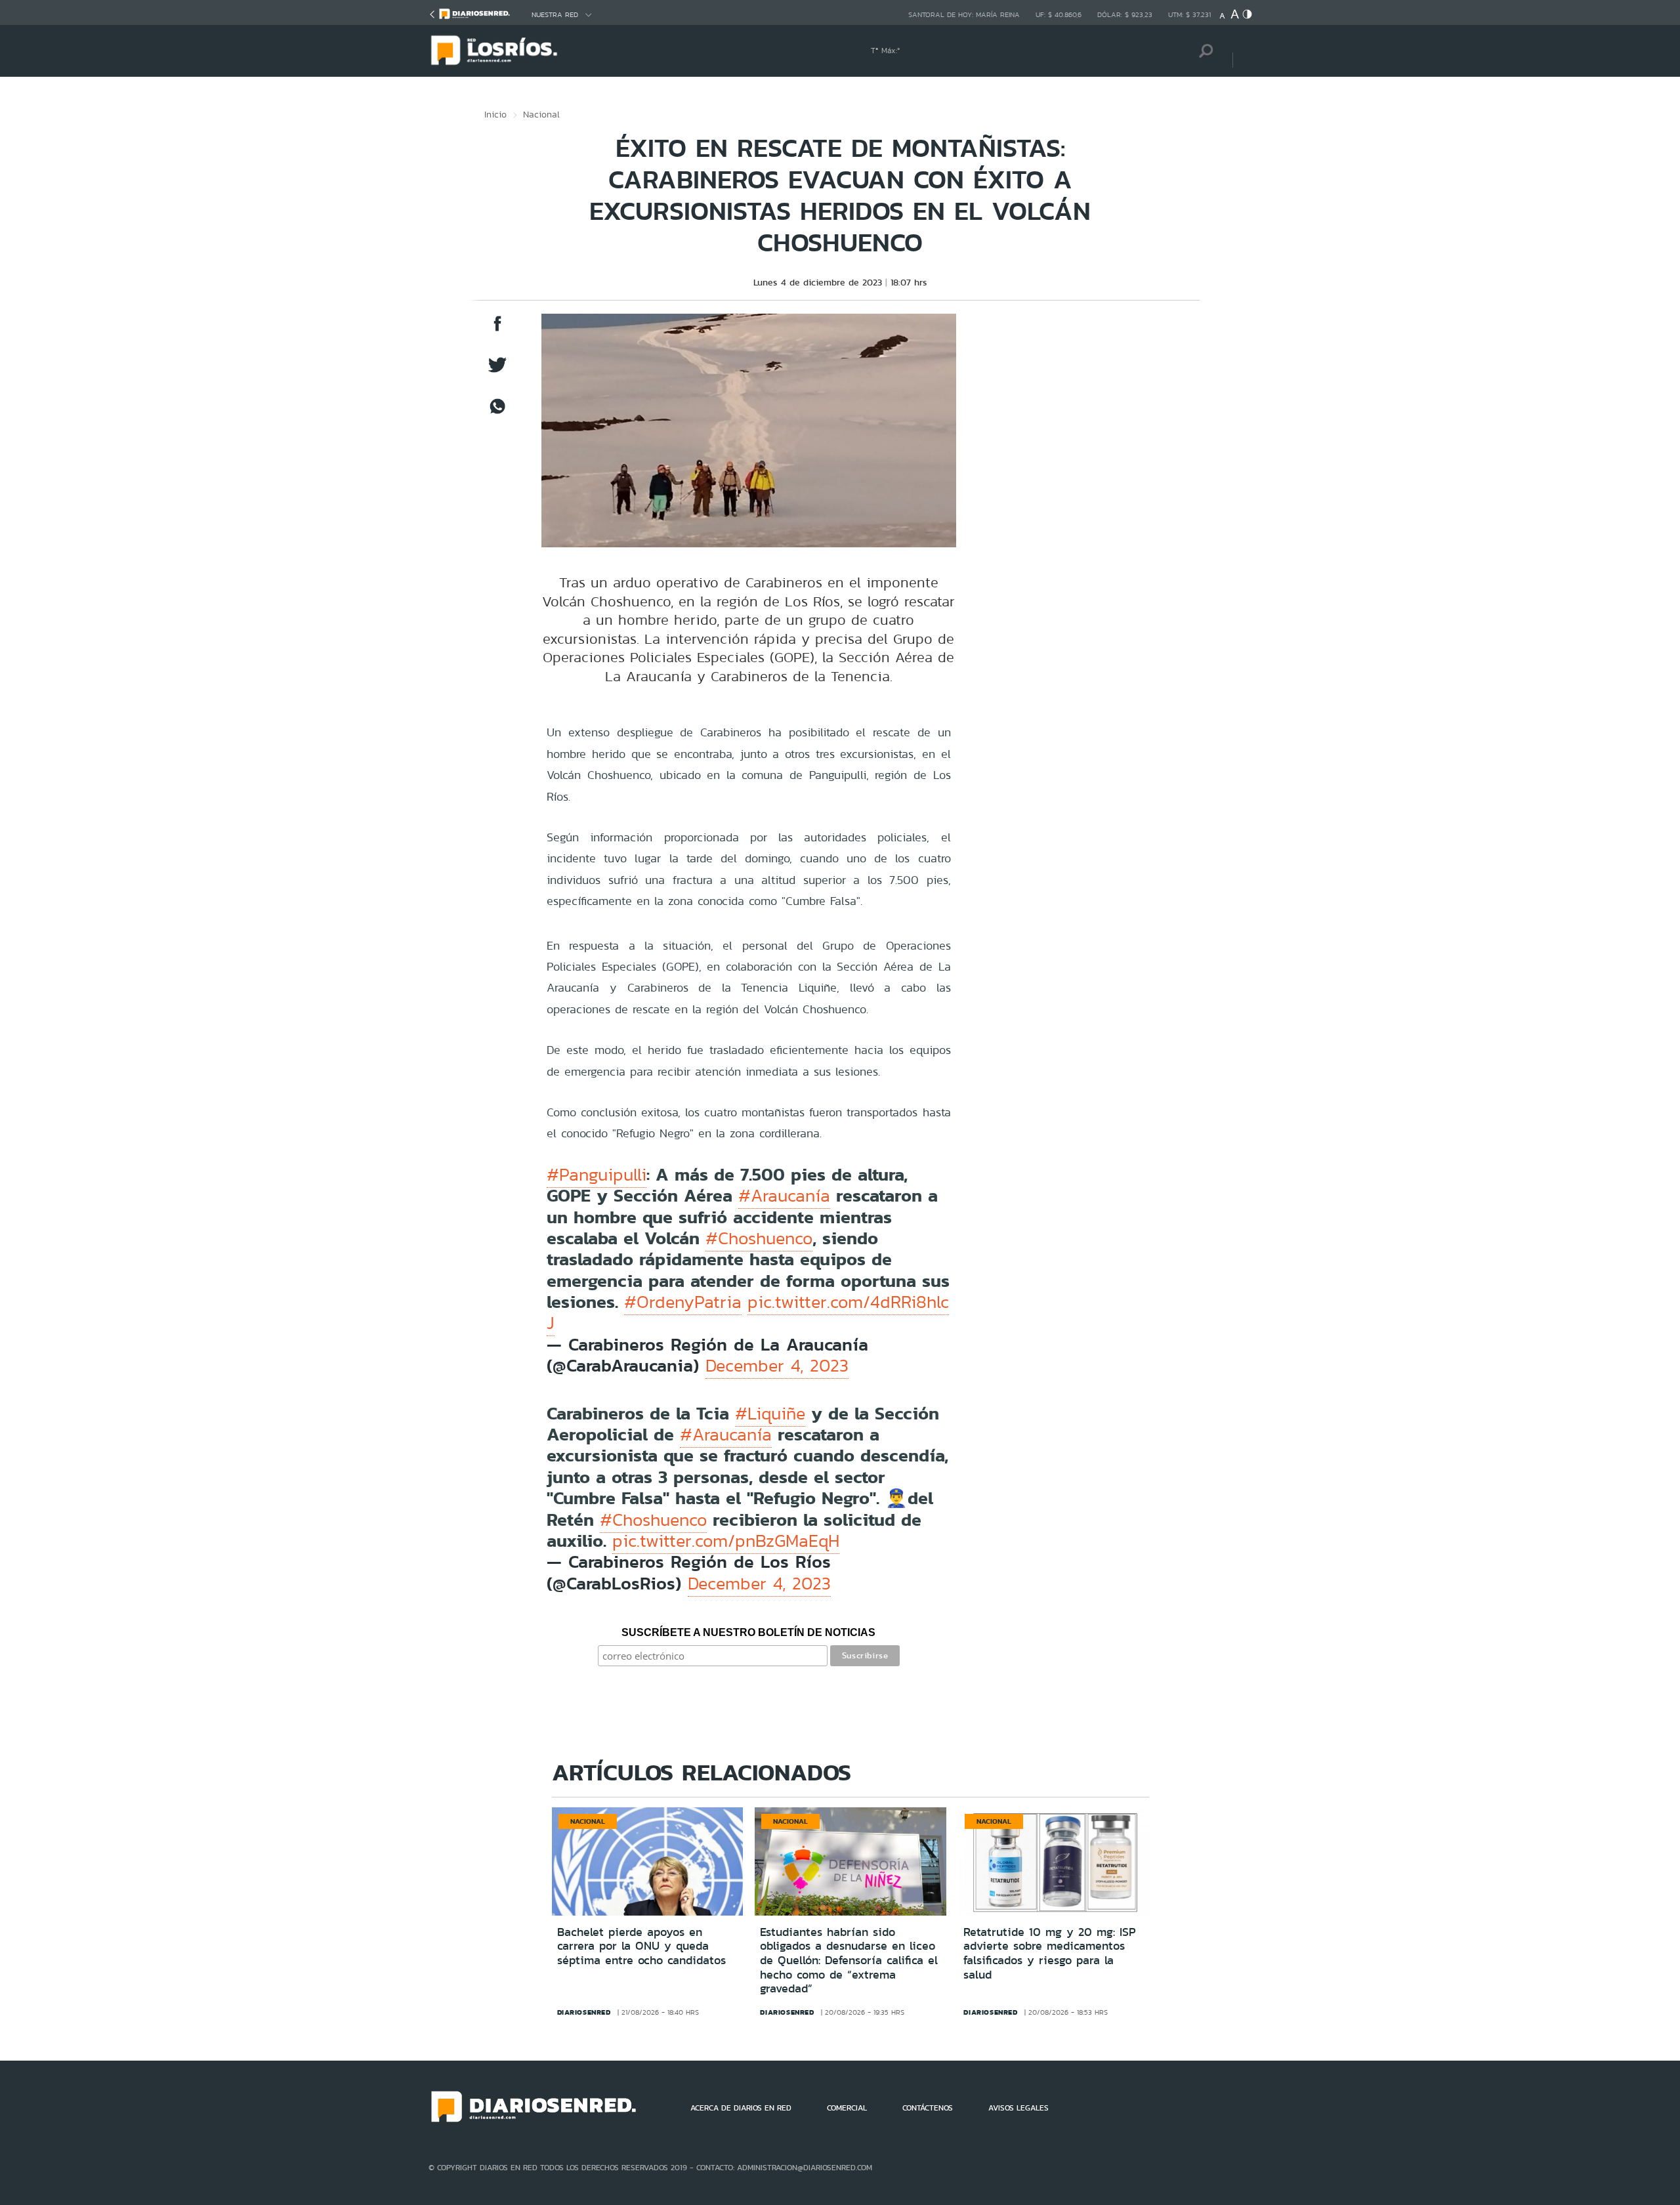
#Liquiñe (770, 1414)
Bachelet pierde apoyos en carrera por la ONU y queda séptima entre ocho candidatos (641, 1946)
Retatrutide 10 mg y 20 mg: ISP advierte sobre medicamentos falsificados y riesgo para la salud (1050, 1953)
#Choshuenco (759, 1238)
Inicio (495, 114)
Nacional (541, 114)
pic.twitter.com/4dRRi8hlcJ (748, 1312)
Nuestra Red (555, 15)
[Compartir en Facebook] (497, 330)
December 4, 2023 (777, 1366)
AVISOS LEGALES (1018, 2108)
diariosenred (584, 2012)
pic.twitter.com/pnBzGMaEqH (726, 1541)
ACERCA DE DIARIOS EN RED (741, 2108)
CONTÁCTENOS (928, 2108)
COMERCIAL (847, 2108)
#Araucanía (784, 1196)
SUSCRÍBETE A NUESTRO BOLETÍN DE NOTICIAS (748, 1632)
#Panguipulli (597, 1175)
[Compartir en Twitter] (497, 371)
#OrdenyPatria (683, 1302)
